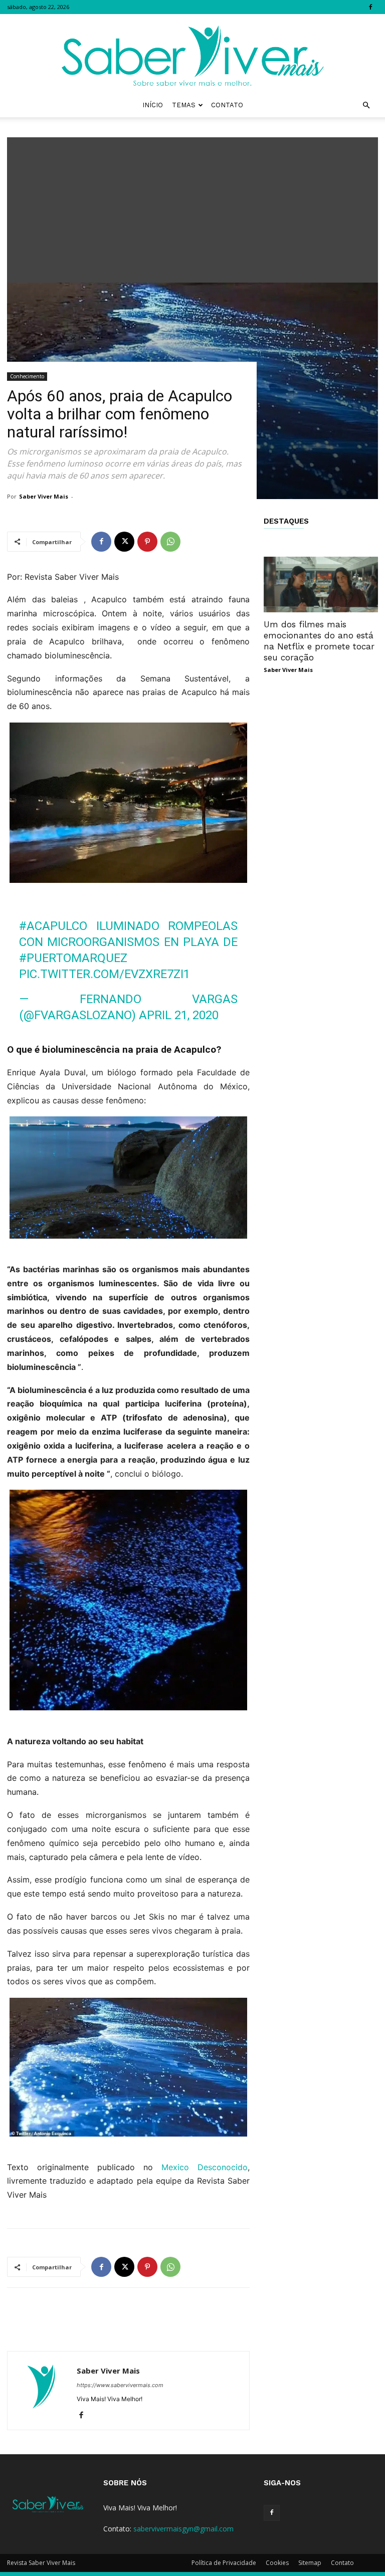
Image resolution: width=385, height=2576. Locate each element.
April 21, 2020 (179, 1015)
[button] (366, 105)
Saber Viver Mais (44, 496)
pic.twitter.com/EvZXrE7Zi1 (105, 974)
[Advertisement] (192, 207)
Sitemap (310, 2563)
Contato (227, 105)
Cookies (277, 2563)
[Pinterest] (147, 542)
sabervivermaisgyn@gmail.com (183, 2529)
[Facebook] (370, 7)
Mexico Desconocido (205, 2167)
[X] (124, 542)
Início (153, 105)
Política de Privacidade (224, 2563)
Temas (184, 105)
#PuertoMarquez (73, 958)
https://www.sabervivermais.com (120, 2385)
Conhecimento (27, 376)
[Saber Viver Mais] (192, 54)
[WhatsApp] (170, 542)
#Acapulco (53, 926)
